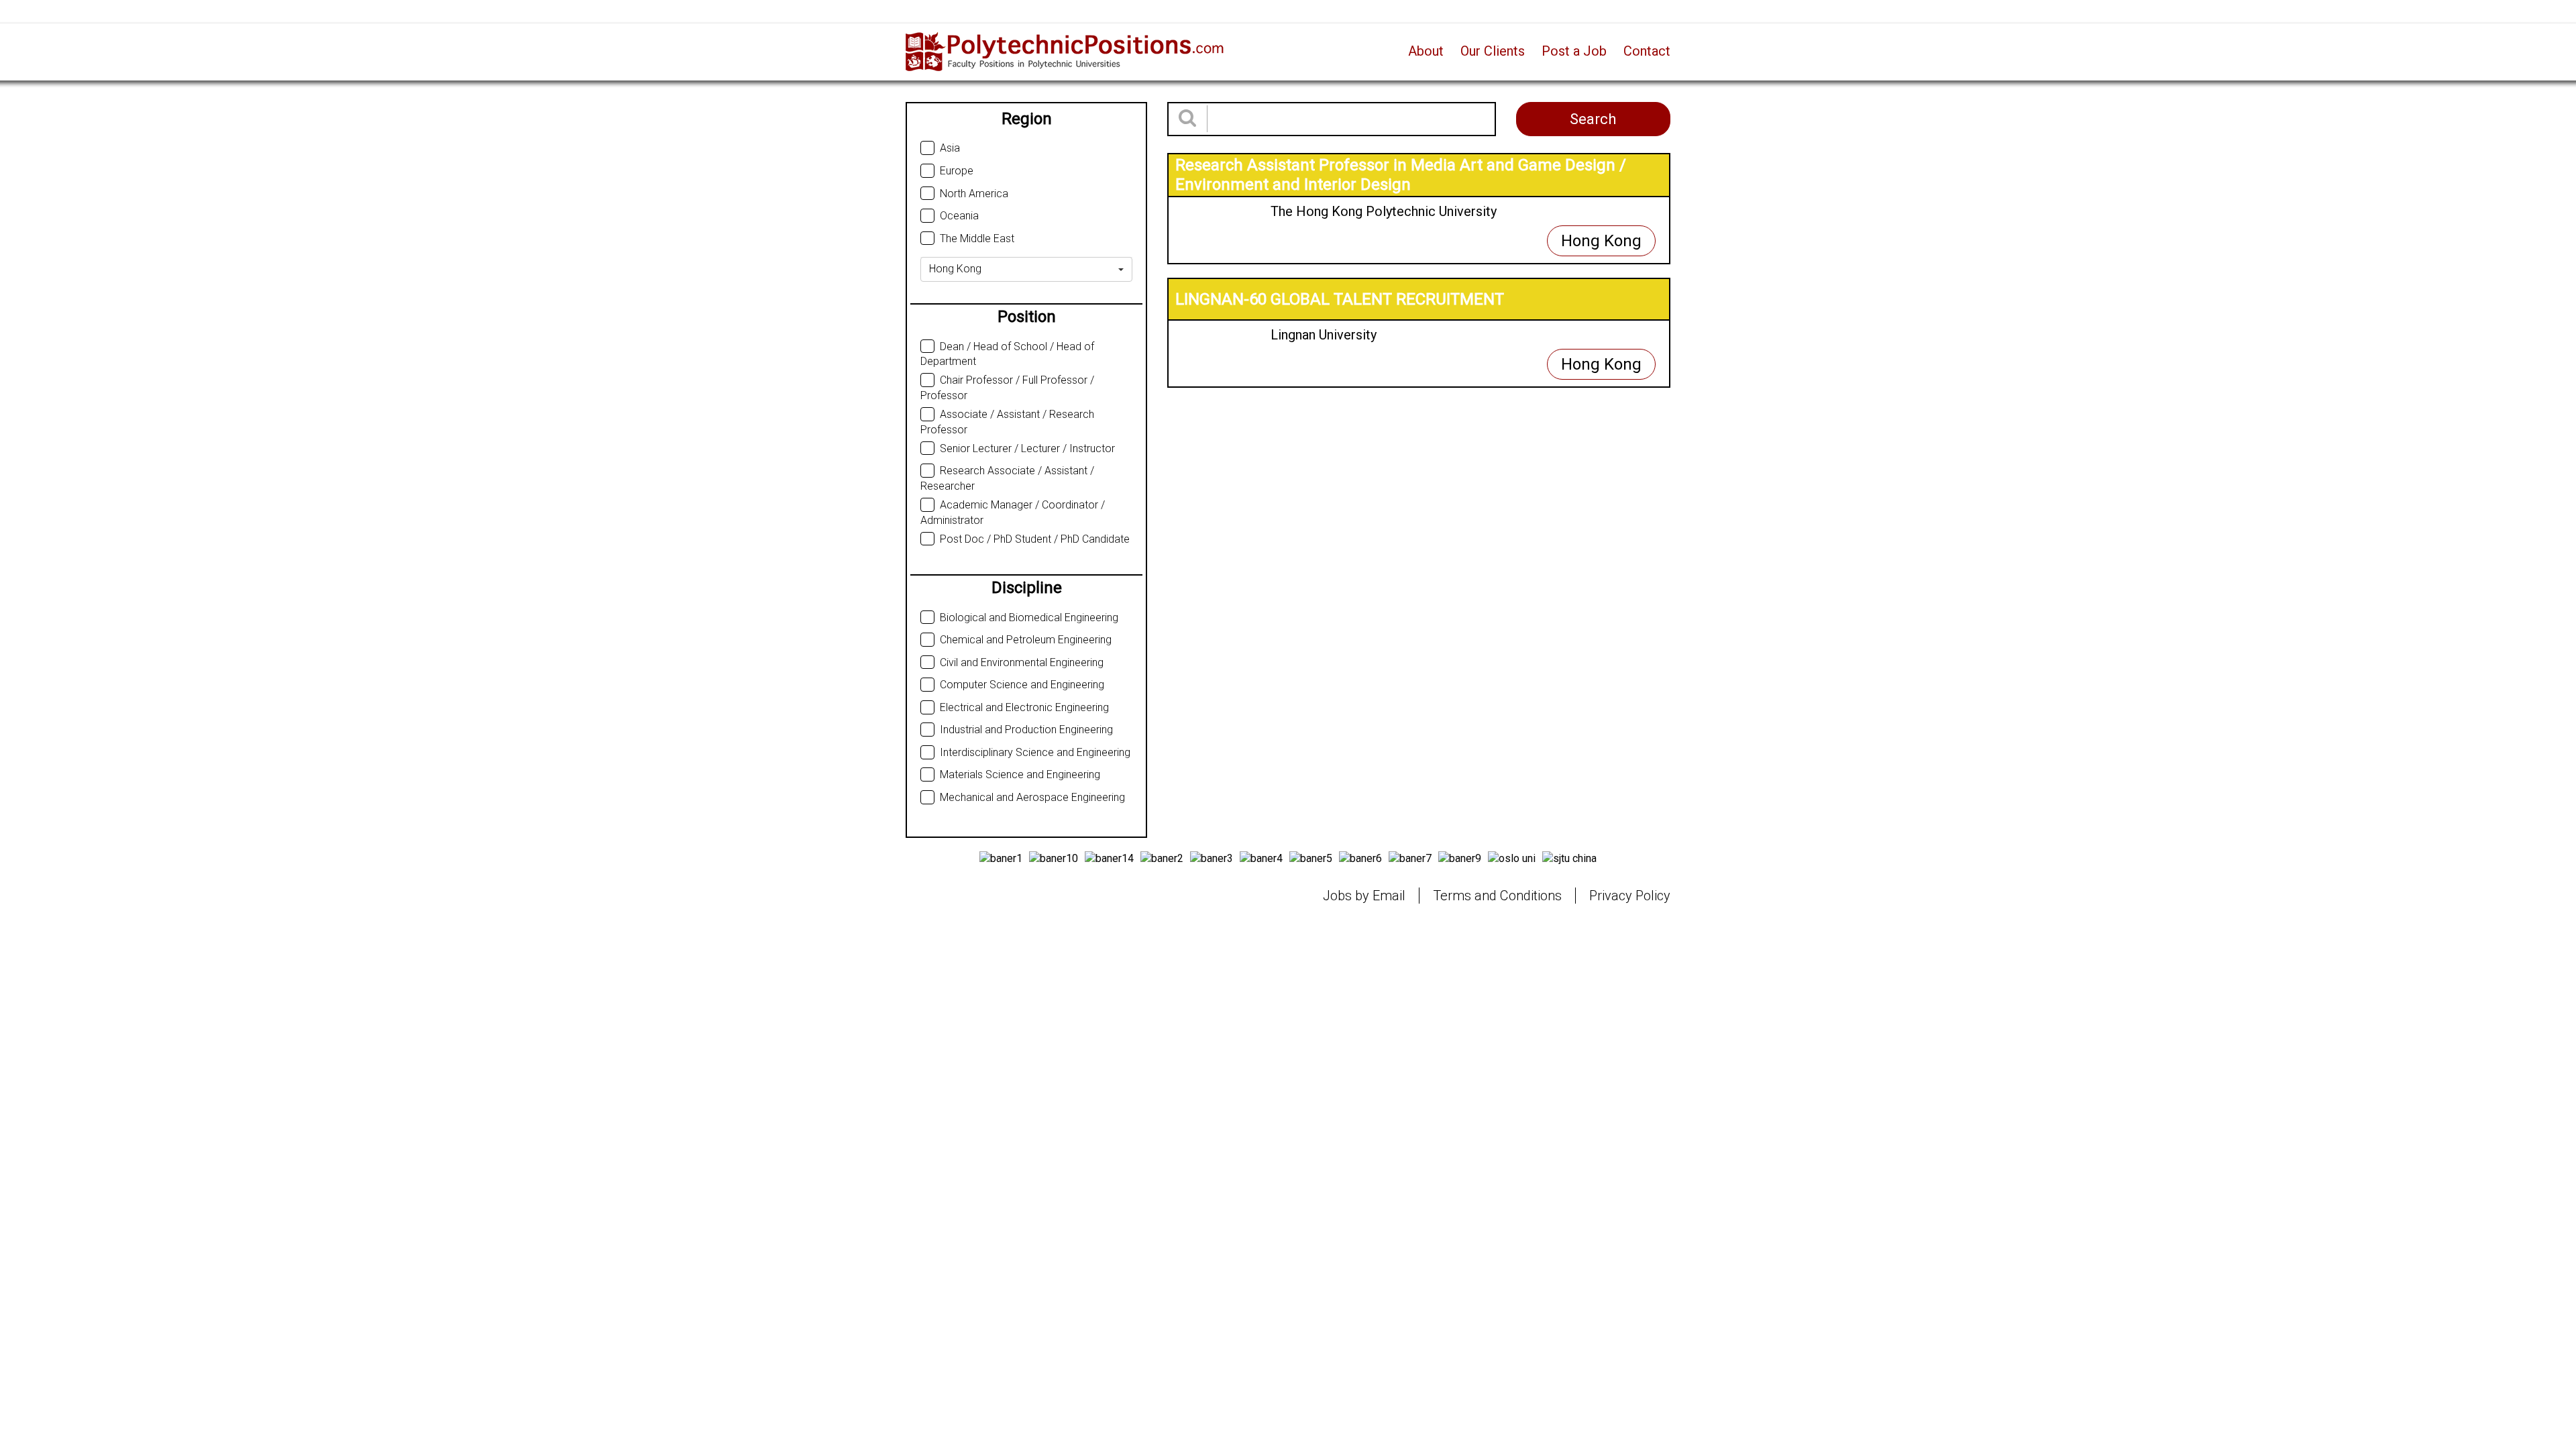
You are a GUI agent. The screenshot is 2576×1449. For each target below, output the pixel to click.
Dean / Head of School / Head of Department (1007, 354)
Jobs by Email (1364, 896)
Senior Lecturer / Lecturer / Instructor (1027, 448)
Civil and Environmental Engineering (1022, 662)
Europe (957, 171)
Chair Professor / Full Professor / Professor (1007, 388)
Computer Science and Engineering (1022, 685)
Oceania (959, 216)
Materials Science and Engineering (1020, 774)
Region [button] (1027, 119)
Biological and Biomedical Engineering (1029, 618)
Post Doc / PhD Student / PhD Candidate (1035, 539)
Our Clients (1493, 51)
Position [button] (1027, 317)
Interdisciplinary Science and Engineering (1035, 752)
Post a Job (1574, 51)
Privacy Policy (1630, 896)
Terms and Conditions (1497, 896)
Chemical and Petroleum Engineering (1026, 640)
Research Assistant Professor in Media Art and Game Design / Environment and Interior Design (1401, 175)
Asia (950, 148)
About (1426, 51)
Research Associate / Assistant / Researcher (1007, 478)
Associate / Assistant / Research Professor (1007, 422)
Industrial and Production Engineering (1026, 730)
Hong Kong (1601, 241)
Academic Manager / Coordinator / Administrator (1013, 513)
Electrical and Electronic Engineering (1024, 707)
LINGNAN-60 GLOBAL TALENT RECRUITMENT (1340, 299)
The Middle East (977, 238)
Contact (1647, 51)
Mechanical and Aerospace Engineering (1032, 797)
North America (974, 194)
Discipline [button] (1027, 588)
